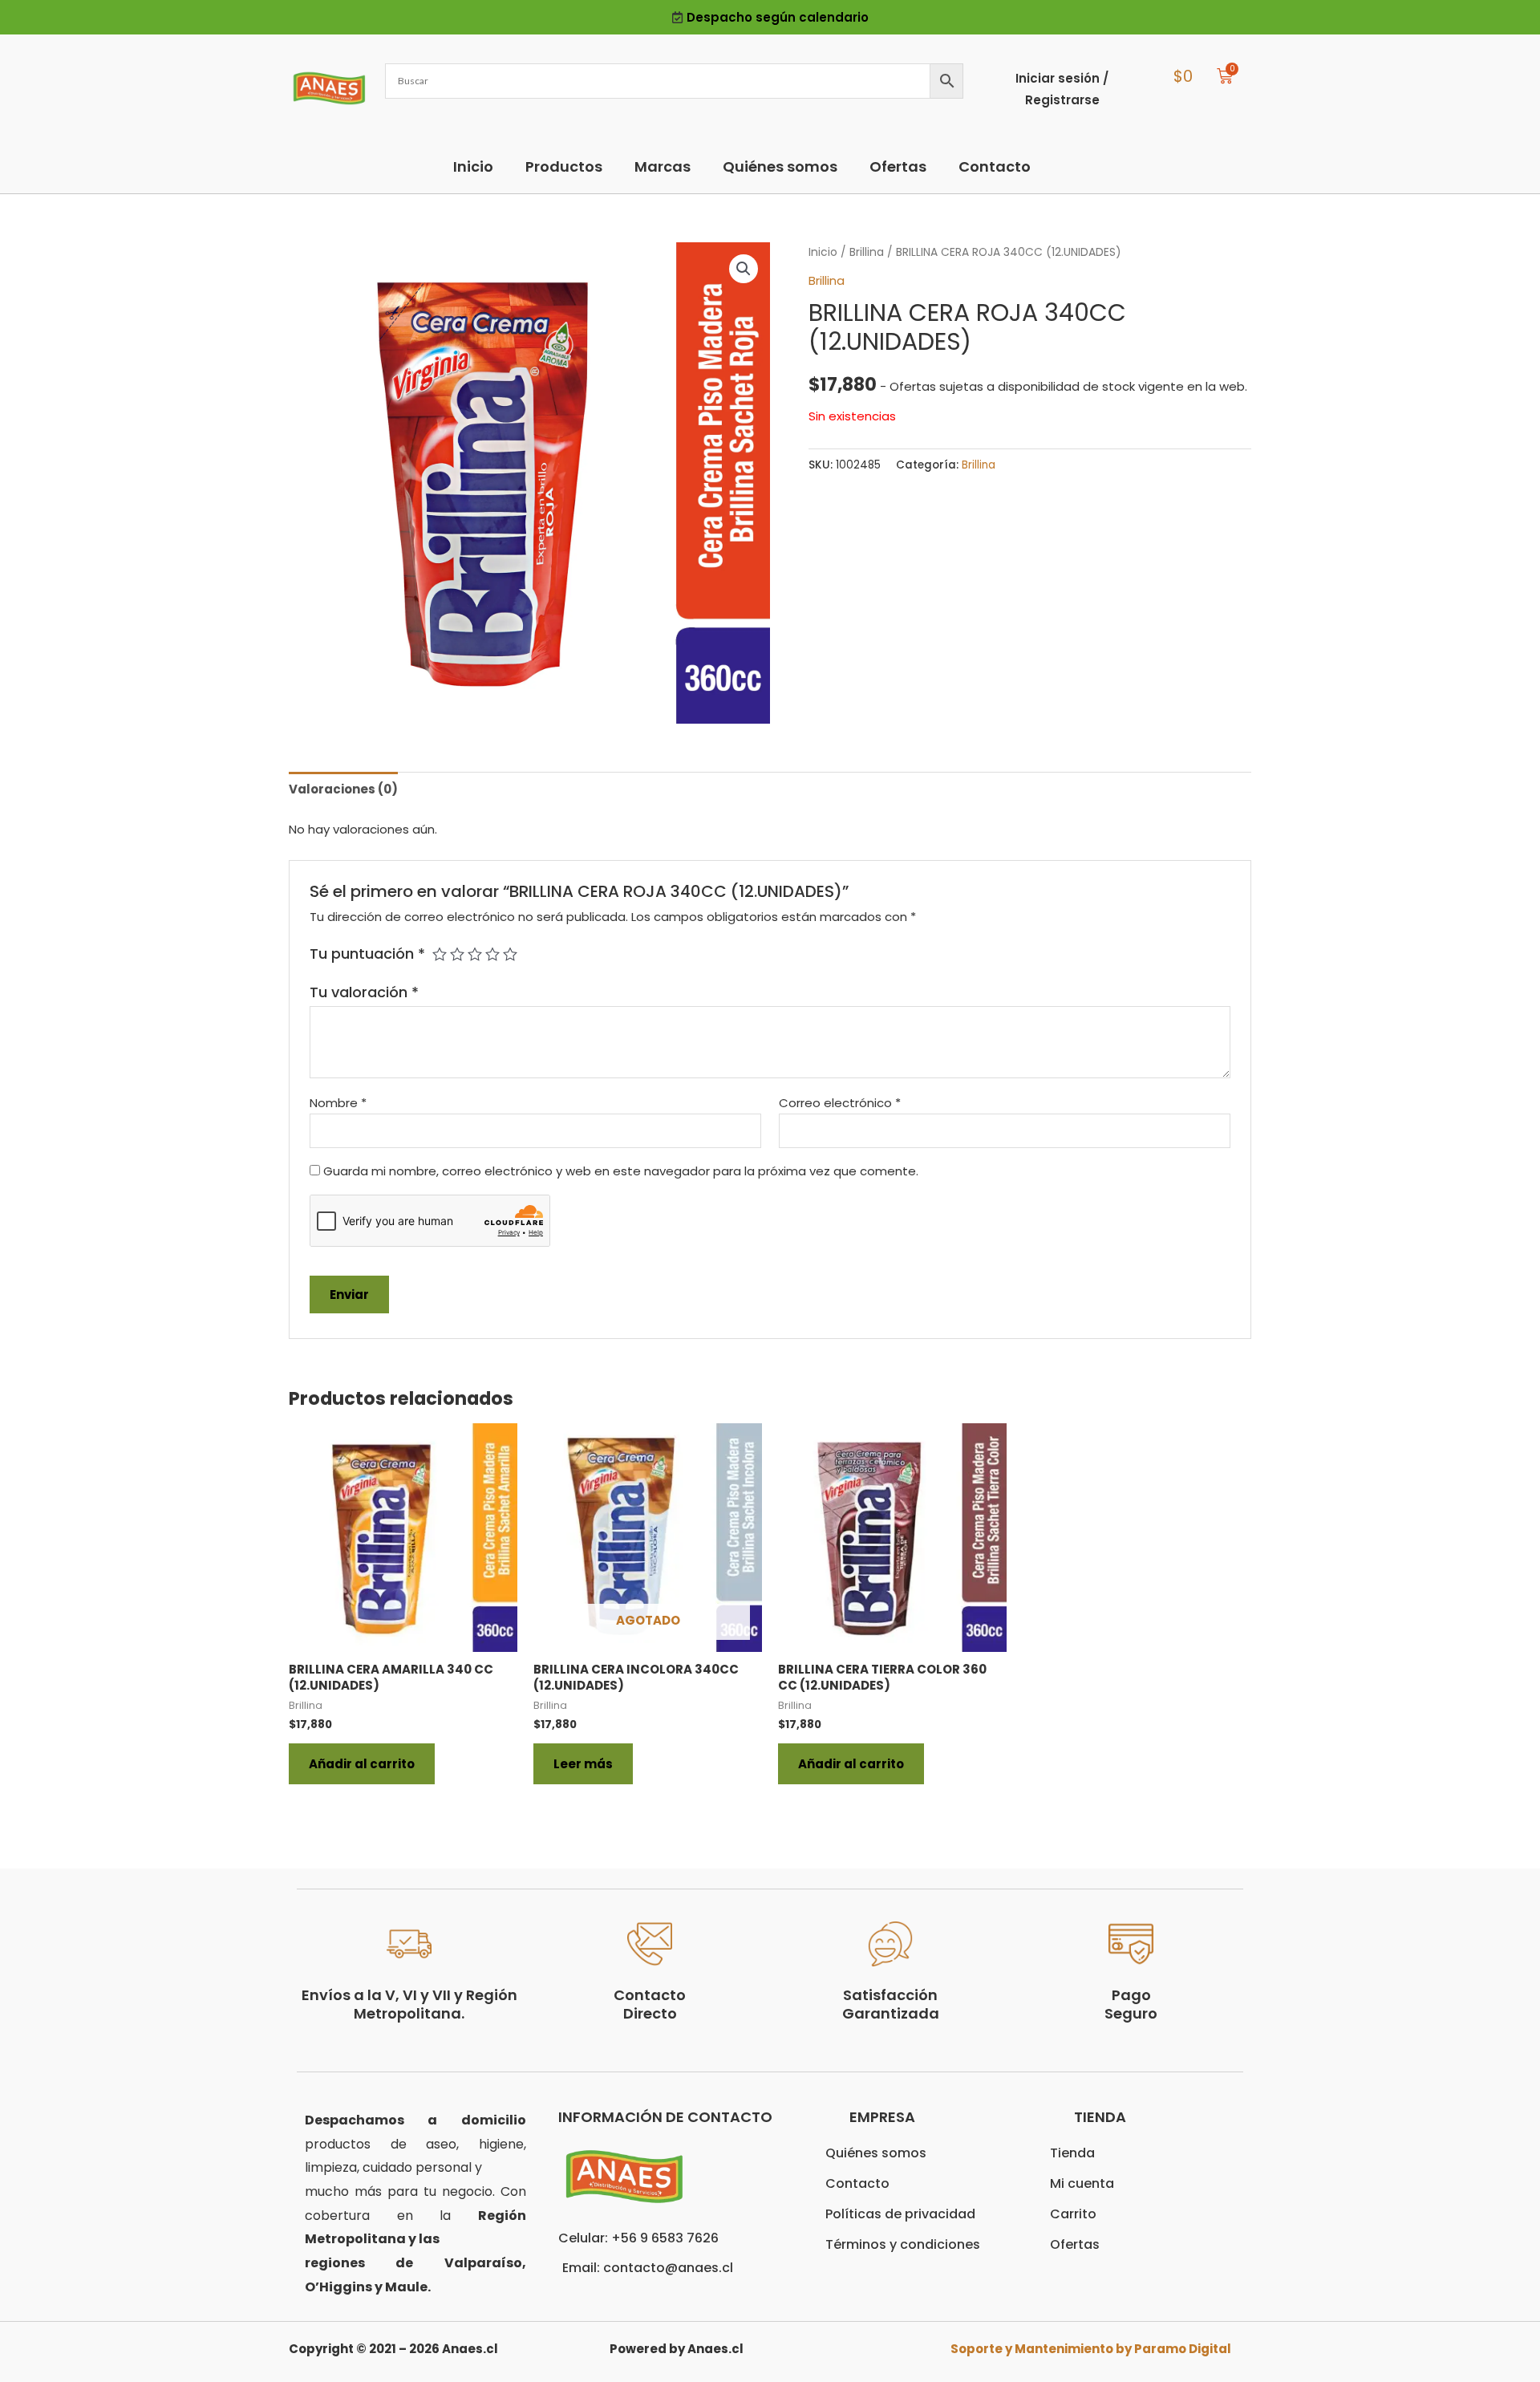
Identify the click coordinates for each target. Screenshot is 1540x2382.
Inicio (473, 166)
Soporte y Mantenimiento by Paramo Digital (1091, 2349)
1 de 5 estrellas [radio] (440, 954)
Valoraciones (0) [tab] (343, 789)
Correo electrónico (840, 1103)
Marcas (663, 166)
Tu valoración (364, 992)
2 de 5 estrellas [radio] (457, 954)
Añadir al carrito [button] (362, 1764)
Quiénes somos (780, 166)
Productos (564, 166)
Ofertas (898, 166)
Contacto (995, 166)
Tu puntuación (367, 954)
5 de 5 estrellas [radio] (510, 954)
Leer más (583, 1764)
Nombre (338, 1103)
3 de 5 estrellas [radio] (475, 954)
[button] (744, 269)
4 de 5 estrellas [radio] (492, 954)
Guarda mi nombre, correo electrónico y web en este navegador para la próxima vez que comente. (621, 1171)
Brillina (867, 252)
